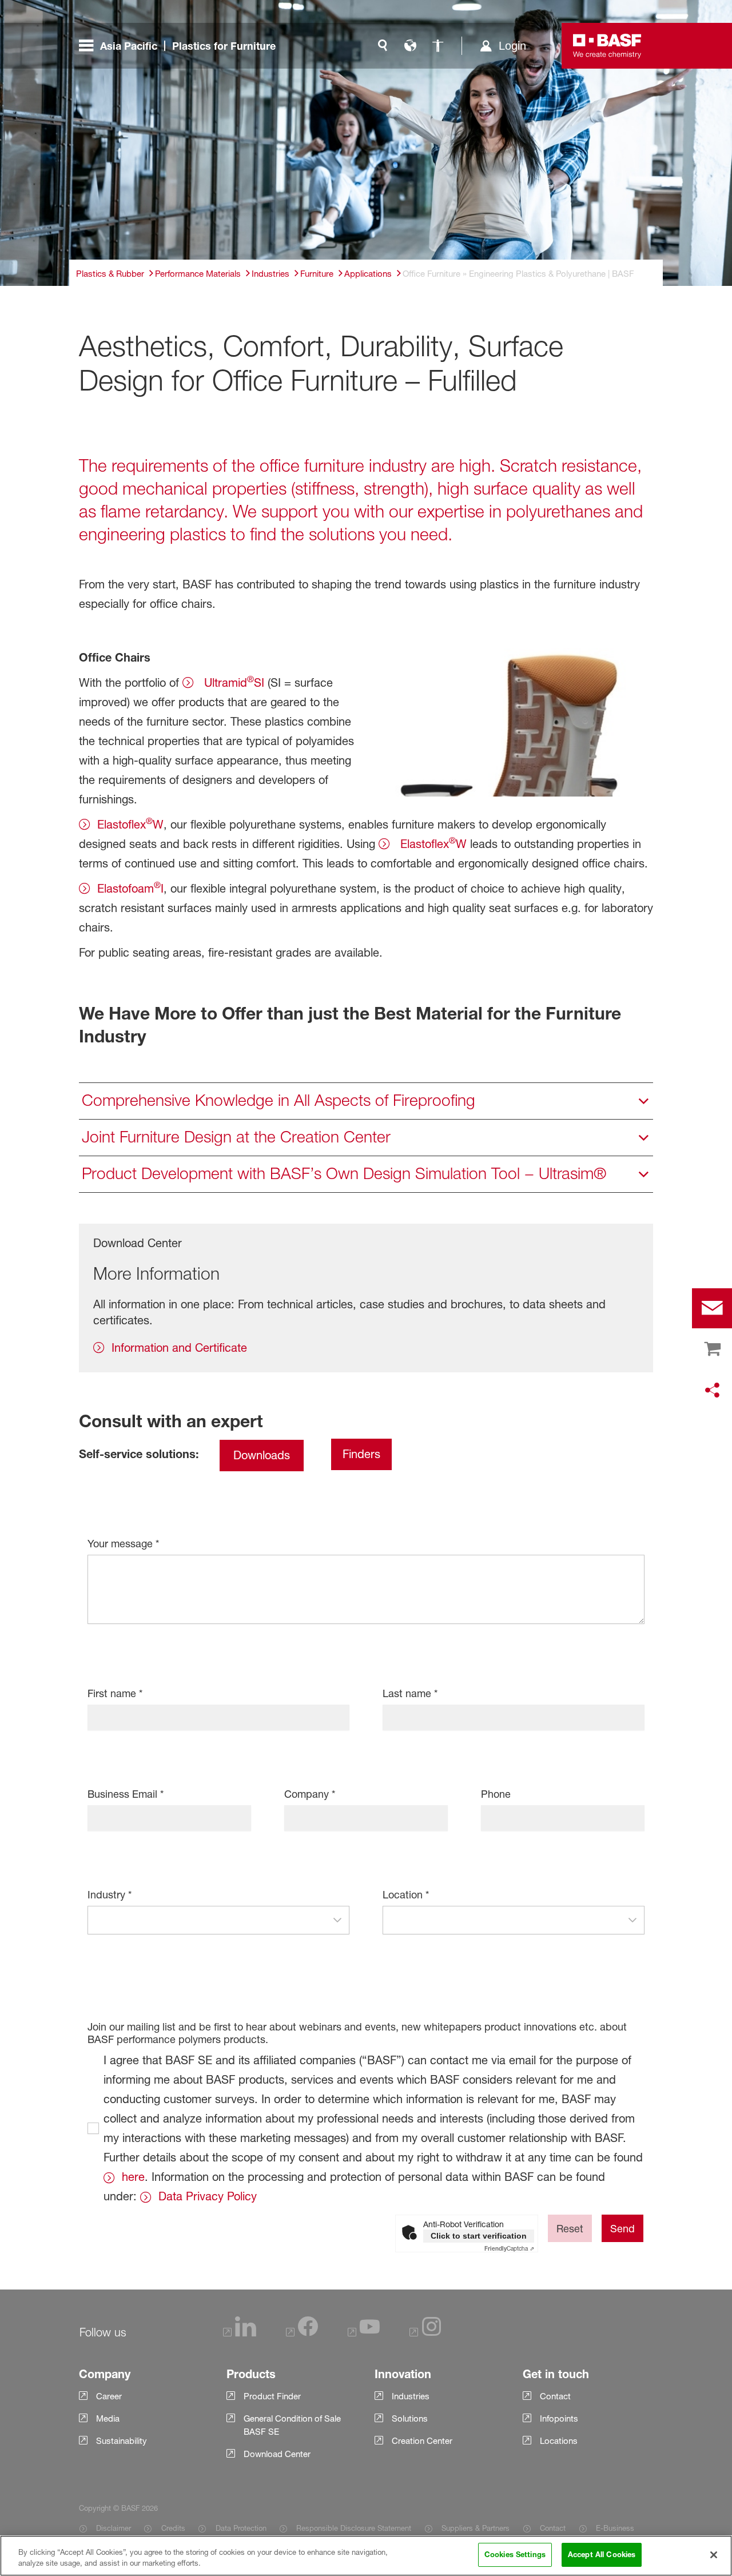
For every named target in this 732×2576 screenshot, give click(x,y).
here (133, 2177)
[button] (337, 1920)
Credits (173, 2528)
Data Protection (241, 2528)
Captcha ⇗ (509, 2248)
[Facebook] (302, 2333)
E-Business (615, 2528)
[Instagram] (425, 2333)
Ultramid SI (232, 682)
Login (512, 46)
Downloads (262, 1455)
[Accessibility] (437, 46)
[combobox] (207, 1920)
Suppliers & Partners (476, 2528)
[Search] (383, 46)
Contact (553, 2528)
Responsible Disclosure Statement (354, 2528)
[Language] (410, 46)
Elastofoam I (130, 887)
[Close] (714, 2555)
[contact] (712, 1308)
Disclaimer (114, 2528)
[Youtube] (364, 2333)
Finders (361, 1454)
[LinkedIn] (240, 2333)
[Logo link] (607, 46)
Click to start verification (479, 2236)
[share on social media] (712, 1391)
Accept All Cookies (602, 2554)
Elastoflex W (130, 823)
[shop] (712, 1349)
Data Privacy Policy (208, 2196)
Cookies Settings (515, 2554)
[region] (366, 2556)
